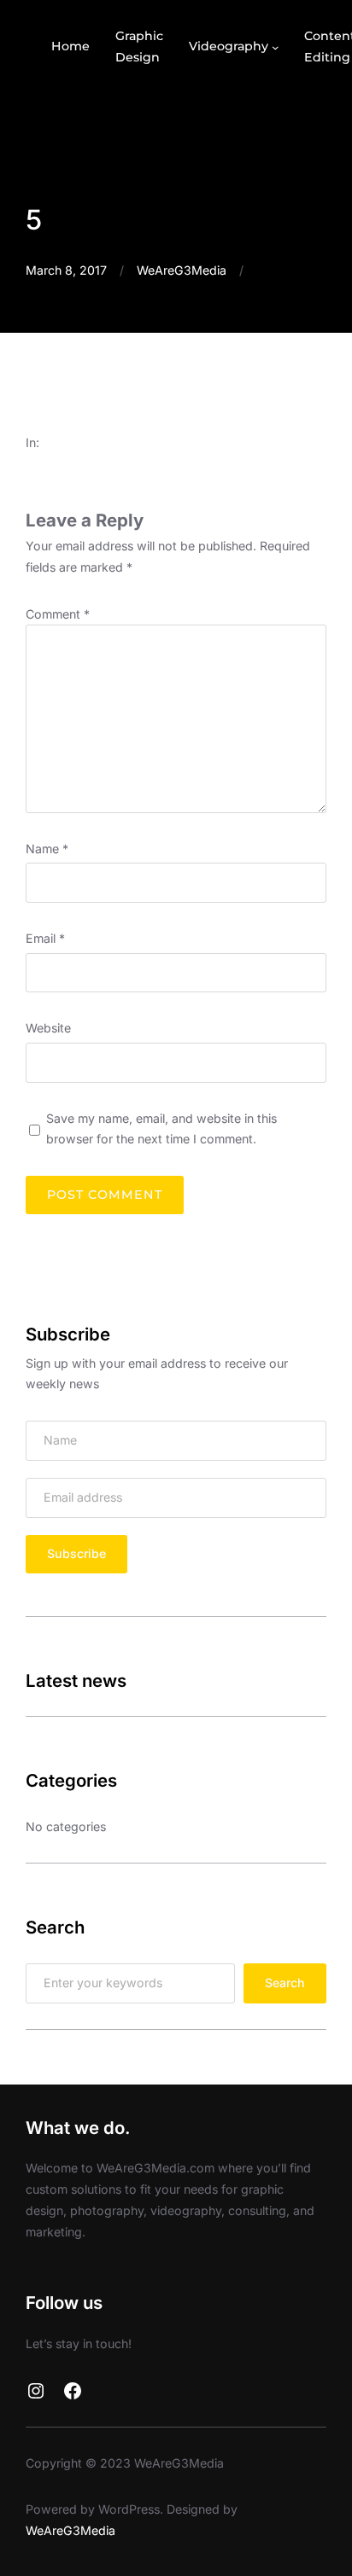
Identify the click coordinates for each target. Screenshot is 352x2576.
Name (47, 849)
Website (48, 1028)
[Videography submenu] (276, 47)
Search (285, 1983)
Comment (58, 614)
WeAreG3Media (182, 270)
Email (45, 938)
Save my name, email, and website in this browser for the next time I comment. (161, 1129)
